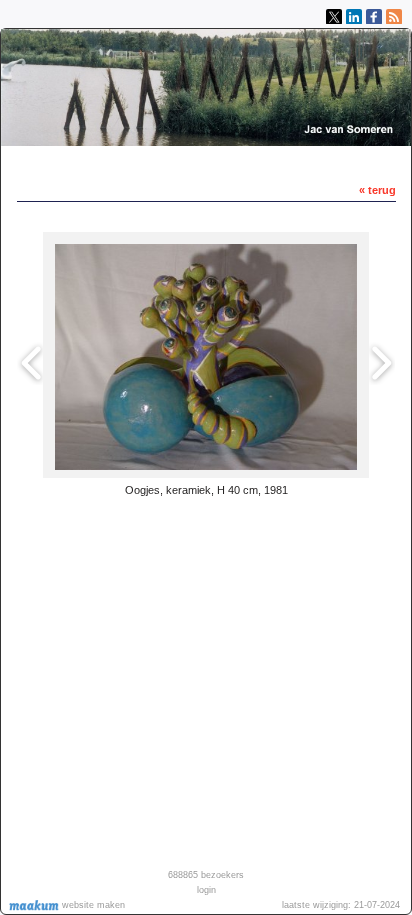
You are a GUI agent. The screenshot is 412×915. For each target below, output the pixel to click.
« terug (377, 190)
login (206, 890)
